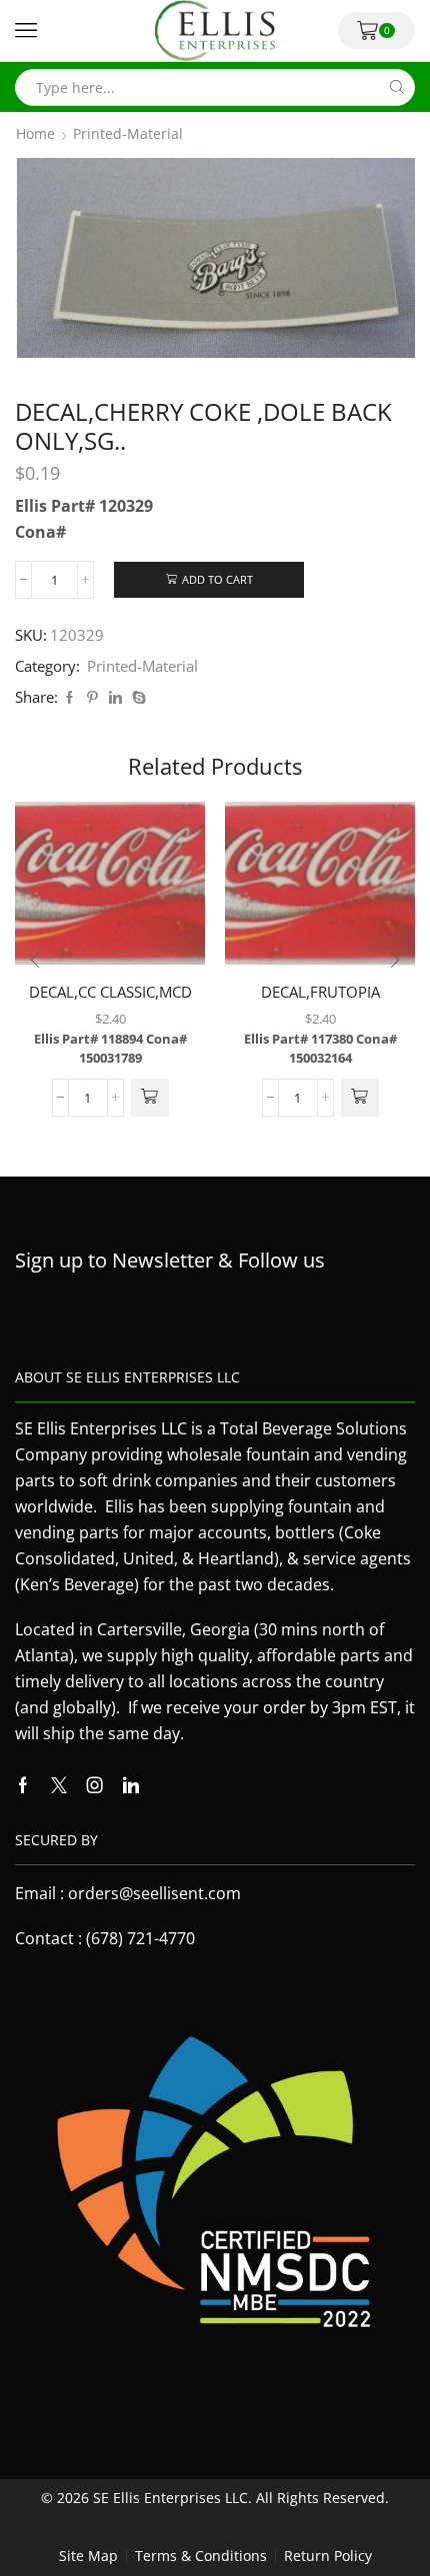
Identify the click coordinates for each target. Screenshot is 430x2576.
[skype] (136, 698)
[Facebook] (69, 698)
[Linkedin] (131, 1785)
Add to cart (217, 579)
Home (35, 134)
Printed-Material (128, 134)
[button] (150, 1098)
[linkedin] (115, 698)
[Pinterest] (92, 698)
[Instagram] (95, 1785)
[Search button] (396, 87)
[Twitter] (59, 1785)
